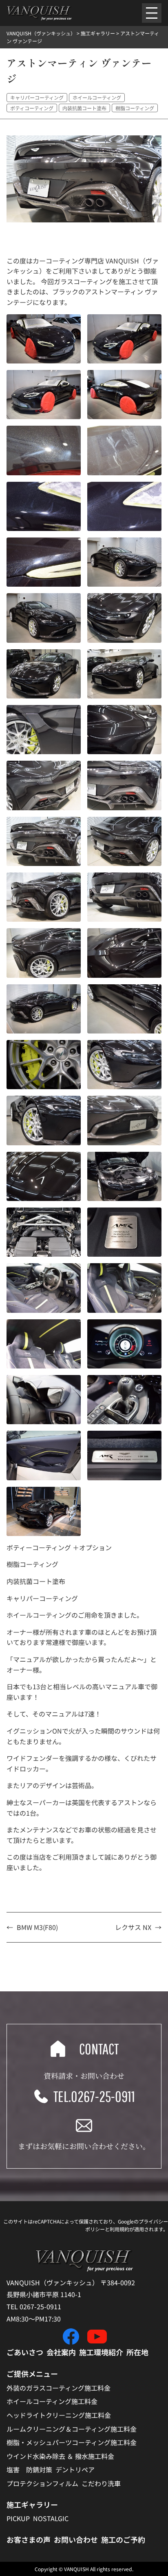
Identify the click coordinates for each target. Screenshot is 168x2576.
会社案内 (61, 2352)
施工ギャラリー (32, 2504)
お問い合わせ (76, 2539)
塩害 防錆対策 (29, 2469)
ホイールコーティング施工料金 (52, 2401)
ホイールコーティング (97, 97)
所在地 (137, 2352)
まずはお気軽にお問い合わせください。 (84, 2146)
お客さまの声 (29, 2539)
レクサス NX (133, 1927)
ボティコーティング (32, 108)
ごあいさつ (25, 2352)
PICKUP (18, 2518)
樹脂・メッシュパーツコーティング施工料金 (72, 2442)
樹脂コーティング (135, 108)
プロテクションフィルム (42, 2483)
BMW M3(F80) (37, 1927)
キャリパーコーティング (37, 97)
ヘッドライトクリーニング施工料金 (59, 2415)
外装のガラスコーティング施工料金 (59, 2388)
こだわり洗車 (101, 2483)
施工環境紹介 (101, 2352)
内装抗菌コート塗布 (84, 108)
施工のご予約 (123, 2539)
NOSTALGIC (51, 2518)
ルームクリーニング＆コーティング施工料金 (72, 2429)
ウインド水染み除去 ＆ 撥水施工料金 (60, 2456)
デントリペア (75, 2469)
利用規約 (119, 2229)
